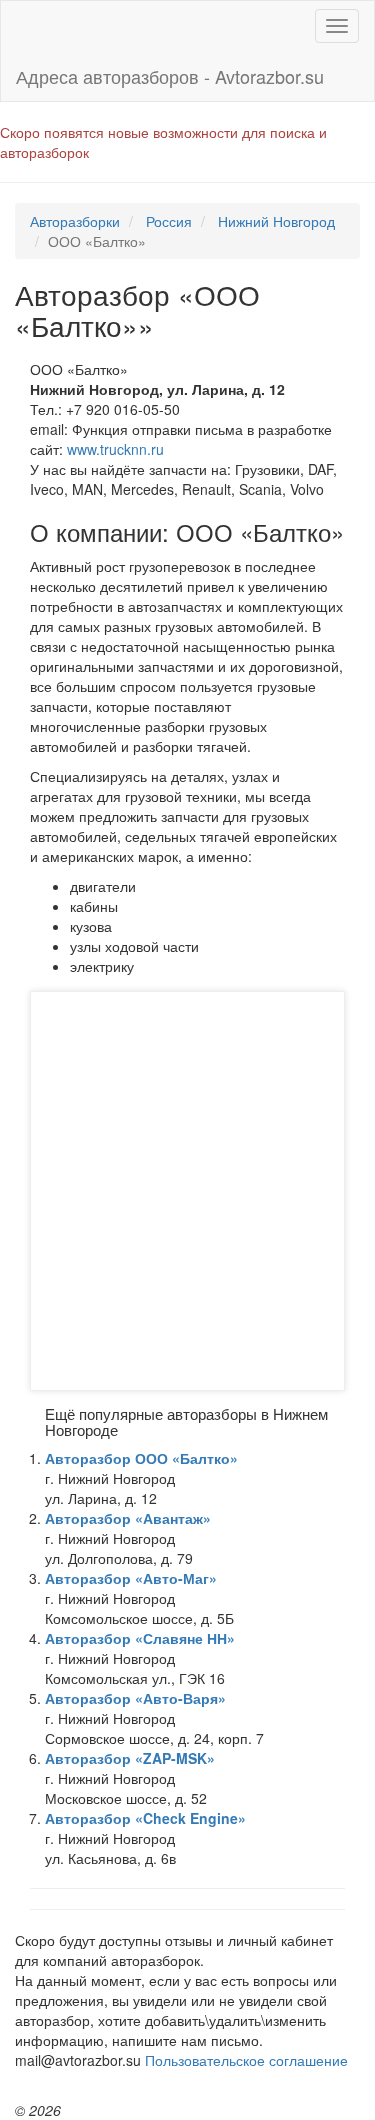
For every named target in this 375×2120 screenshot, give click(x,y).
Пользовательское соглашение (246, 2060)
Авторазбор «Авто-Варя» (135, 1698)
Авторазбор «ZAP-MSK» (130, 1758)
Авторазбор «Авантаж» (128, 1518)
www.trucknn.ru (115, 449)
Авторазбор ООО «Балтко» (141, 1458)
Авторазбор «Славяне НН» (140, 1638)
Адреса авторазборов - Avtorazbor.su (170, 76)
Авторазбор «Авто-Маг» (131, 1578)
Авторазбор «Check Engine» (145, 1818)
